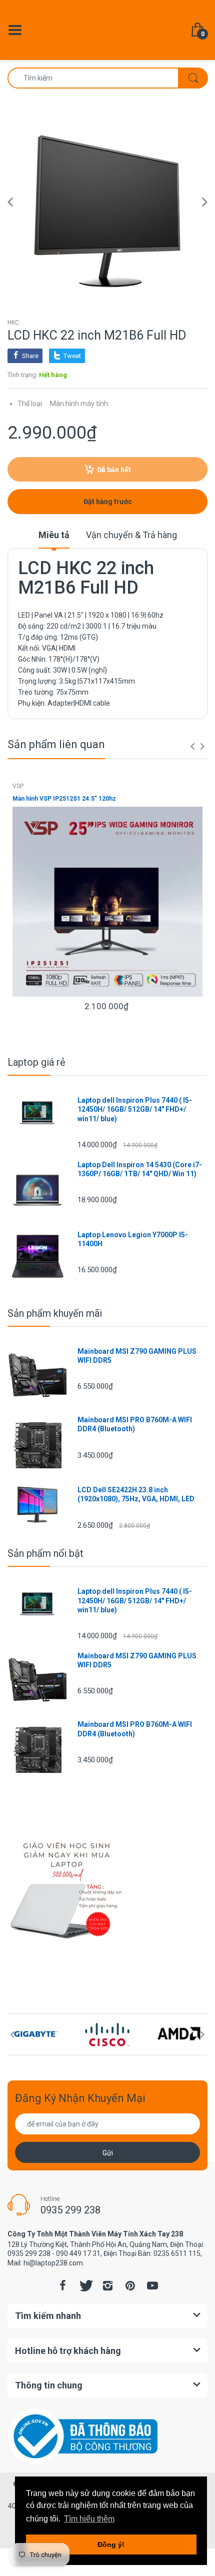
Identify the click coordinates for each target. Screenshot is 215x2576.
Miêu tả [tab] (54, 535)
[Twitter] (85, 2285)
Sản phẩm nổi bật (45, 1553)
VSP (18, 786)
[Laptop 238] (107, 30)
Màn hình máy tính (79, 404)
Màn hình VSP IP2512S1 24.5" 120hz (64, 799)
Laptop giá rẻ (36, 1062)
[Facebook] (62, 2285)
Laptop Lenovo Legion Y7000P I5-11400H (133, 1239)
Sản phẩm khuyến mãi (55, 1313)
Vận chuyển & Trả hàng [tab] (131, 535)
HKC (13, 323)
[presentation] (192, 746)
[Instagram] (107, 2285)
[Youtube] (152, 2285)
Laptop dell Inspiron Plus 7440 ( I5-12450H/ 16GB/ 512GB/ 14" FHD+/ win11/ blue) (135, 1109)
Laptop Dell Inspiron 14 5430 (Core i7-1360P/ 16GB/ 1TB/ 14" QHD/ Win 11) (140, 1169)
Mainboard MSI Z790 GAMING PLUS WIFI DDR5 (137, 1356)
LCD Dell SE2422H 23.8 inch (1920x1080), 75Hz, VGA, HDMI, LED (136, 1494)
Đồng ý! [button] (111, 2544)
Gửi (108, 2153)
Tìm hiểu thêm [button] (89, 2519)
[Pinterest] (130, 2285)
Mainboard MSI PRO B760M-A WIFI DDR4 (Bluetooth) (135, 1424)
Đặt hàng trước (108, 502)
